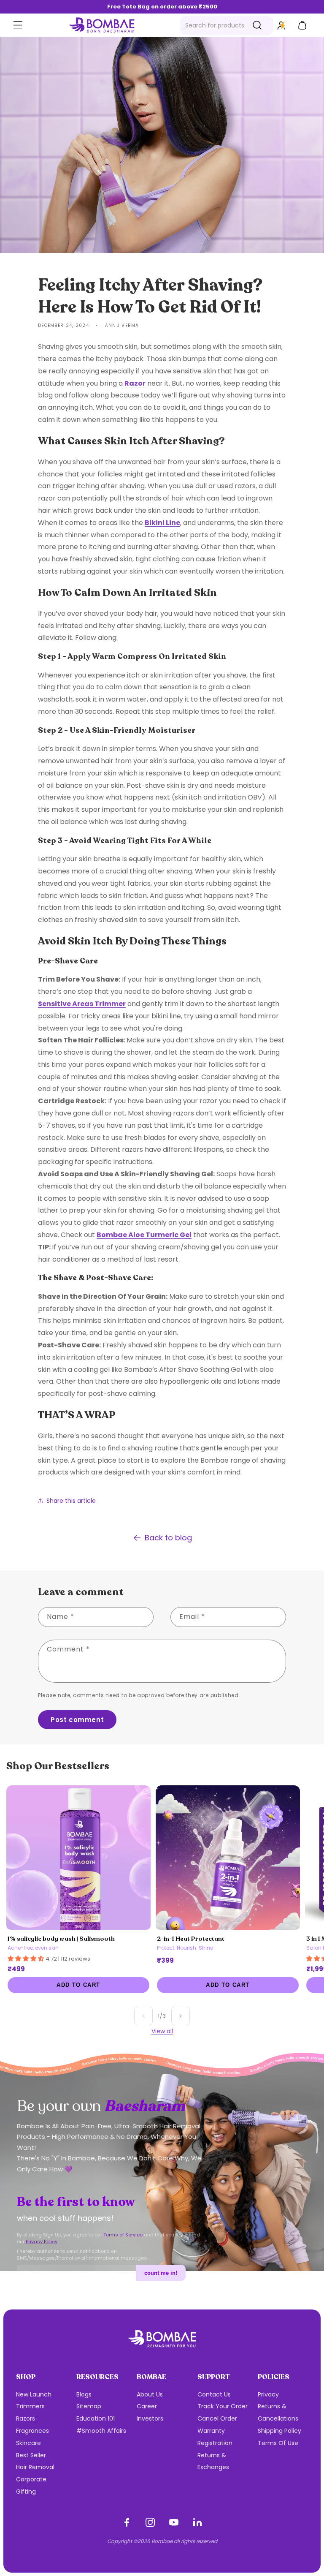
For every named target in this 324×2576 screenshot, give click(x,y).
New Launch (34, 2394)
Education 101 (96, 2418)
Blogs (84, 2394)
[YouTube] (174, 2522)
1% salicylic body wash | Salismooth (61, 1939)
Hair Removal (35, 2467)
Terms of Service (123, 2235)
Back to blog (168, 1538)
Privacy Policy (42, 2241)
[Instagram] (150, 2522)
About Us (150, 2394)
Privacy (268, 2394)
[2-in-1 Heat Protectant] (228, 1858)
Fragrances (32, 2431)
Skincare (28, 2443)
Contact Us (214, 2394)
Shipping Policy (279, 2431)
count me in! (161, 2273)
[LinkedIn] (197, 2522)
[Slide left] (143, 2016)
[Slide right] (181, 2016)
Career (147, 2406)
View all (162, 2031)
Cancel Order (217, 2418)
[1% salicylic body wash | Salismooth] (78, 1858)
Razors (26, 2418)
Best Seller (31, 2455)
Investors (150, 2418)
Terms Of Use (278, 2443)
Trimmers (30, 2406)
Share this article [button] (71, 1501)
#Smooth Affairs (101, 2431)
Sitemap (89, 2406)
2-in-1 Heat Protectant (191, 1939)
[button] (18, 25)
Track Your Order (223, 2406)
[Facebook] (127, 2522)
